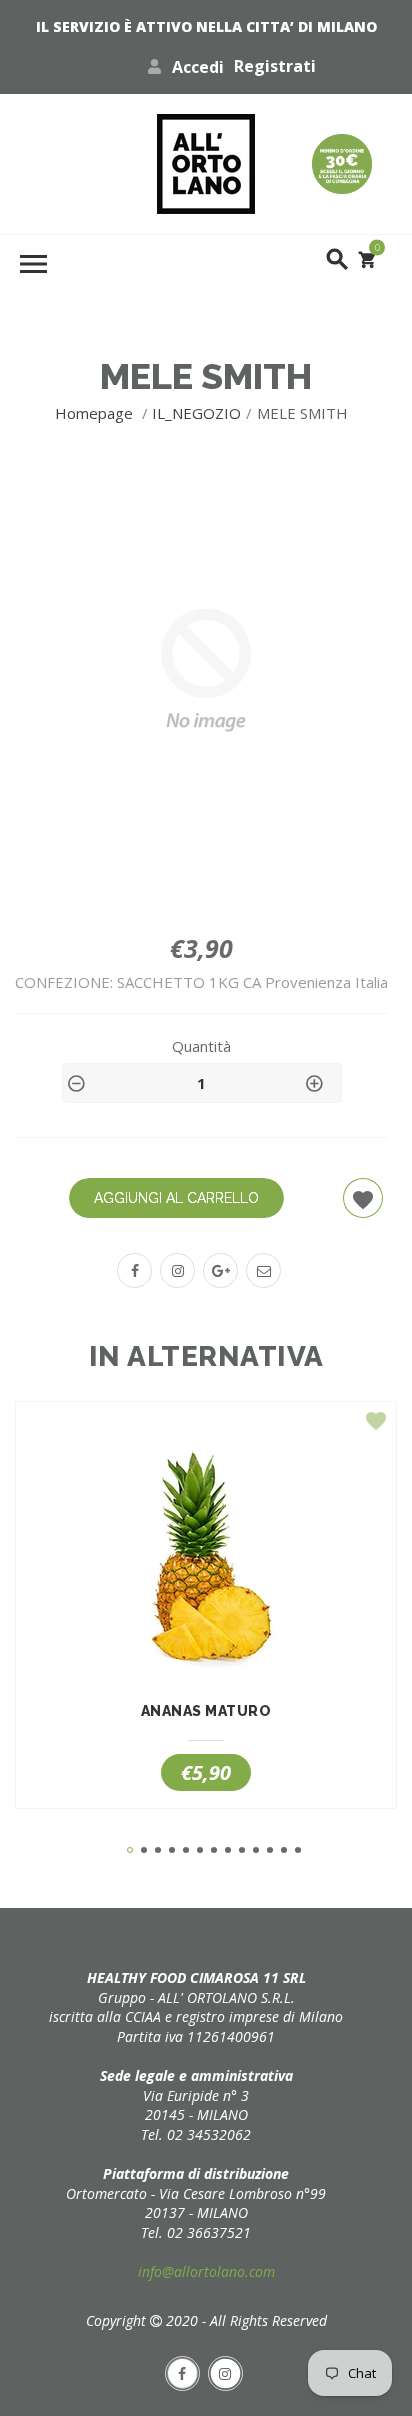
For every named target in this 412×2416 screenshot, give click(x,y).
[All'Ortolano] (206, 164)
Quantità (201, 1046)
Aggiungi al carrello (176, 1198)
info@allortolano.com (206, 2271)
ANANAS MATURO (206, 1711)
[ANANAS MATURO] (206, 1562)
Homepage (96, 413)
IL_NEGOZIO (196, 413)
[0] (367, 259)
